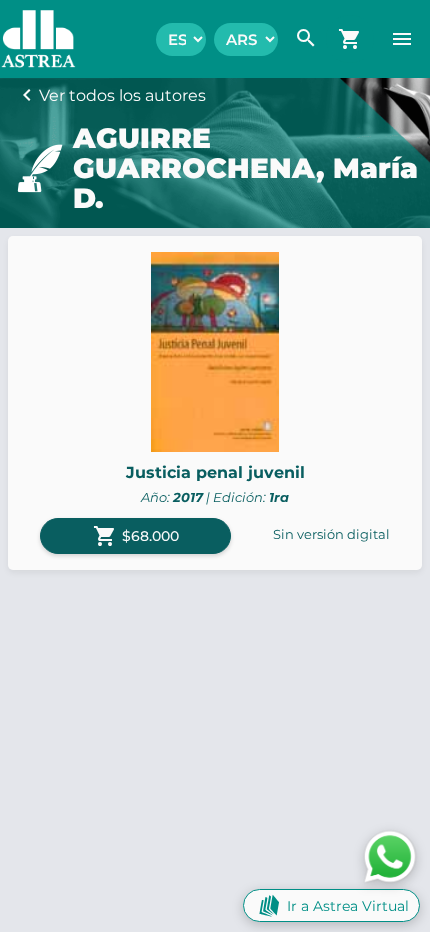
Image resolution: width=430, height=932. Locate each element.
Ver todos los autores (122, 95)
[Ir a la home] (28, 39)
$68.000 (136, 536)
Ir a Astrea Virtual (348, 906)
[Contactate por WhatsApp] (390, 855)
